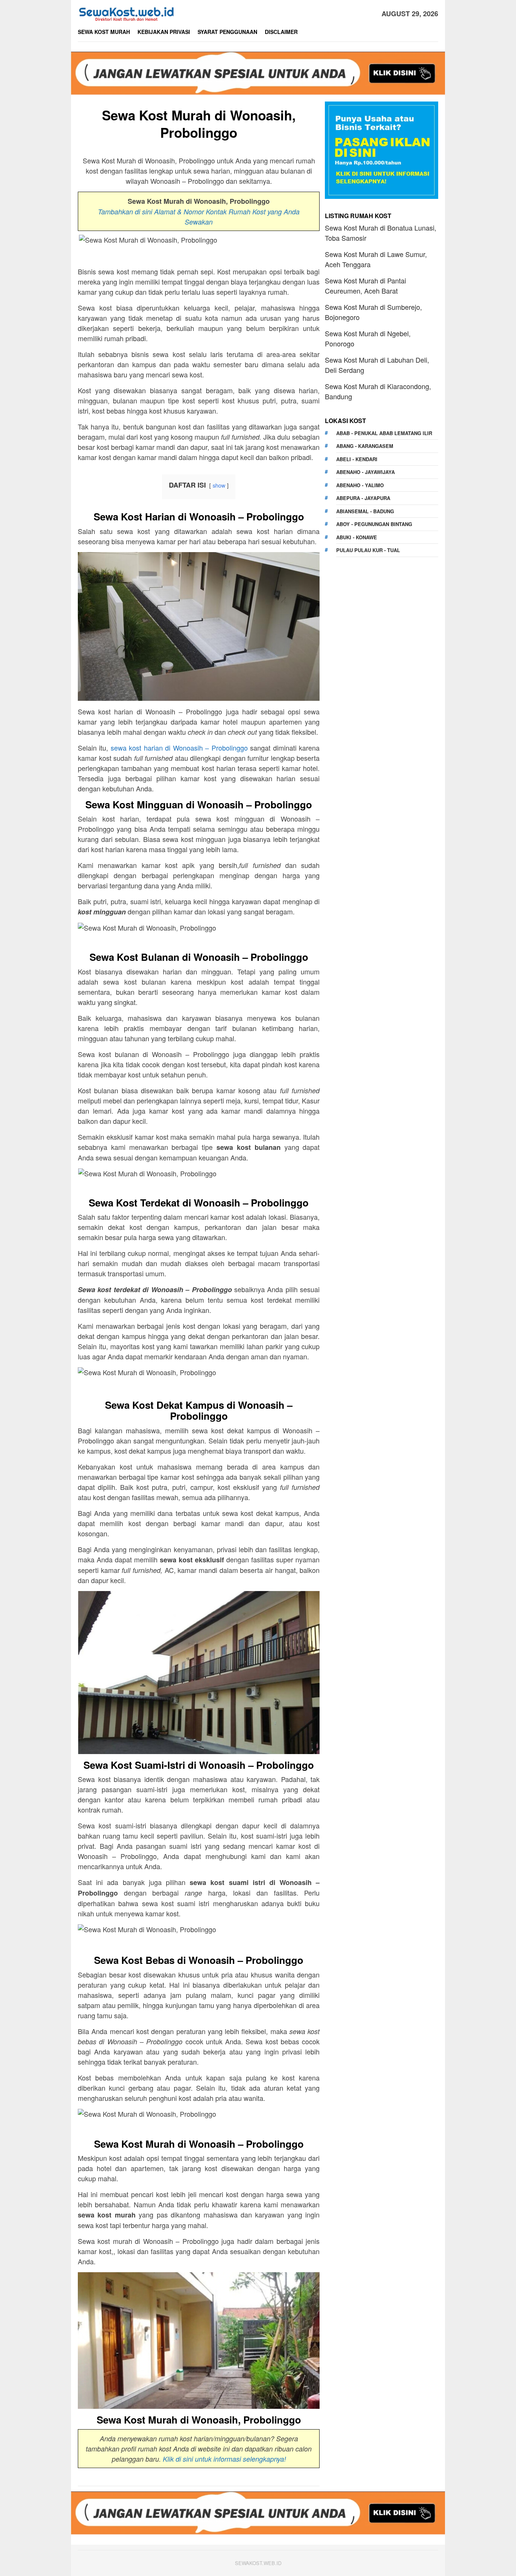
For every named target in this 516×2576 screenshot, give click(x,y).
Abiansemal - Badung (365, 511)
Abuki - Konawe (357, 537)
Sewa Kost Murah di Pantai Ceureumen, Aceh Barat (365, 285)
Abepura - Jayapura (363, 498)
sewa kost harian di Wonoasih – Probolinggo (179, 748)
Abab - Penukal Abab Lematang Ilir (384, 433)
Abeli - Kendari (357, 459)
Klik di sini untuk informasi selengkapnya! (224, 2459)
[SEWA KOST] (127, 12)
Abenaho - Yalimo (360, 485)
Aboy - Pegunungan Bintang (374, 524)
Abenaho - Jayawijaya (365, 472)
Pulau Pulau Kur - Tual (368, 550)
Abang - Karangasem (365, 446)
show (219, 485)
